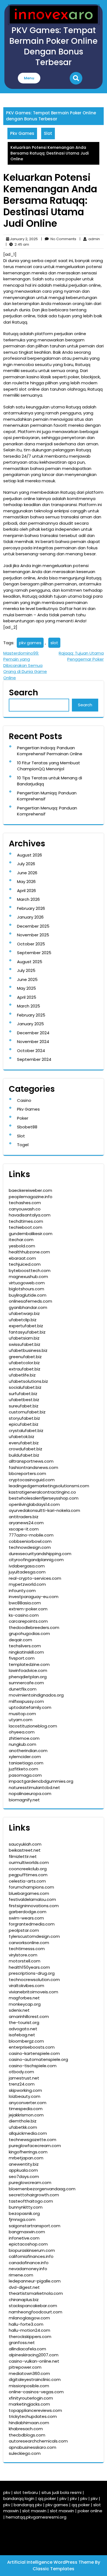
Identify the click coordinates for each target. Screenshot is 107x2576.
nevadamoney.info (28, 2269)
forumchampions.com (31, 1887)
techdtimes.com (26, 1221)
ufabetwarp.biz (24, 1313)
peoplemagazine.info (31, 1197)
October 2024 (31, 1051)
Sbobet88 (27, 1127)
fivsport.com (22, 1658)
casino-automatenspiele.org (38, 2059)
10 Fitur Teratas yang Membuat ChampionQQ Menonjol (49, 766)
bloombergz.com (26, 2041)
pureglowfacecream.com (35, 2146)
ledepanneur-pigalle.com (35, 2281)
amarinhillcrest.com (29, 2016)
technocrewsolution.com (34, 1980)
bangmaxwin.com (27, 2232)
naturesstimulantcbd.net (34, 1787)
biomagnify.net (24, 1800)
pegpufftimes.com (28, 1875)
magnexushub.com (28, 1277)
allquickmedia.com (28, 2133)
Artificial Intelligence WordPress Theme (51, 2562)
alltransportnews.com (31, 1461)
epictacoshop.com (28, 2244)
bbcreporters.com (27, 1473)
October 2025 (31, 944)
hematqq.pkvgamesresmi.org (36, 2517)
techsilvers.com (25, 1646)
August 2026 (29, 855)
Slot (48, 133)
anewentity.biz (24, 2164)
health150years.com (29, 1967)
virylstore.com (23, 1955)
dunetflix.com (23, 1689)
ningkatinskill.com (26, 1652)
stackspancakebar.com (33, 2306)
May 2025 (26, 988)
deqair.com (20, 1640)
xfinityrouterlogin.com (31, 2398)
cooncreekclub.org (28, 1869)
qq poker (47, 2498)
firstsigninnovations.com (34, 1906)
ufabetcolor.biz (24, 1363)
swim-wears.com (26, 1918)
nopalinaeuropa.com (30, 1794)
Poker (23, 1118)
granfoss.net (22, 2343)
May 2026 (26, 882)
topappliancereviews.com (35, 2410)
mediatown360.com (29, 2373)
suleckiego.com (25, 2453)
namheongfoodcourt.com (36, 2312)
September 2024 (34, 1059)
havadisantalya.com (30, 1215)
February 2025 (31, 1015)
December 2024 (33, 1033)
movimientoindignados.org (36, 1695)
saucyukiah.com (25, 1844)
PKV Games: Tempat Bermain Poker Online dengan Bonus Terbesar (54, 46)
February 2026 (31, 908)
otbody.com (21, 2072)
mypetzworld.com (27, 1584)
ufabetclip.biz (23, 1320)
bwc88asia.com (25, 1603)
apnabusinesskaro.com (33, 2447)
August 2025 (30, 962)
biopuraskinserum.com (32, 2250)
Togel (23, 1145)
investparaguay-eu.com (34, 1597)
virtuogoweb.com (27, 1283)
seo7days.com (24, 2176)
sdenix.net (19, 2010)
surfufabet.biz (23, 1394)
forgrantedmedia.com (32, 1924)
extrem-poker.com (28, 1609)
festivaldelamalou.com (32, 1899)
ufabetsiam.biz (24, 1338)
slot (54, 643)
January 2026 (30, 917)
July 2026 (26, 864)
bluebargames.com (29, 1893)
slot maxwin (34, 2511)
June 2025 (27, 979)
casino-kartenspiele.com (34, 2053)
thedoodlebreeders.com (34, 1627)
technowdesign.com (30, 1547)
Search (23, 692)
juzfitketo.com (23, 1769)
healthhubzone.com (29, 1252)
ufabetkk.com (23, 2127)
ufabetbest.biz (24, 1400)
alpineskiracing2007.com (34, 2355)
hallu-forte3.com (26, 2324)
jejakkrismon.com (26, 2115)
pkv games (30, 643)
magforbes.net (24, 1998)
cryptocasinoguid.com (32, 1480)
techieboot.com (26, 1227)
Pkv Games (22, 133)
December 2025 (33, 926)
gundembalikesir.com (31, 1234)
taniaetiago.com (26, 1763)
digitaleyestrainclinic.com (35, 2379)
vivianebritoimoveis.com (33, 1992)
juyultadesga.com (27, 1572)
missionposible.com (29, 2386)
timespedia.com (26, 2109)
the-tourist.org (24, 2022)
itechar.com (21, 1240)
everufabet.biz (24, 1443)
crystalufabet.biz (26, 1431)
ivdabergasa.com (27, 1566)
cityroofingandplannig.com (36, 1560)
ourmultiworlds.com (29, 1862)
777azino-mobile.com (31, 1535)
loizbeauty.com (25, 2096)
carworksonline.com (29, 1943)
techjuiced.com (25, 1264)
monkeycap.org (25, 2004)
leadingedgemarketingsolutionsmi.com (49, 1486)
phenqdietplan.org (28, 1677)
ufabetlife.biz (22, 1375)
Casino (24, 1100)
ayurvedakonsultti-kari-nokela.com (44, 1510)
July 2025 (26, 970)
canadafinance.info (29, 2263)
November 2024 (33, 1042)
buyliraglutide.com (28, 1295)
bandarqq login (19, 2498)
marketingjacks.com (29, 2404)
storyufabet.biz (24, 1418)
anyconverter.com (28, 2103)
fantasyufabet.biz (27, 1332)
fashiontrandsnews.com (33, 1467)
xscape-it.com (24, 1529)
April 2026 (26, 891)
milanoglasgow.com (29, 2318)
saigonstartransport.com (35, 2226)
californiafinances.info (31, 2256)
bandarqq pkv (28, 2505)
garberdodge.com (28, 1912)
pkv (7, 2492)
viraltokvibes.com (26, 1986)
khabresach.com (26, 2429)
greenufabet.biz (25, 1357)
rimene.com (21, 2275)
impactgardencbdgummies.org (41, 1781)
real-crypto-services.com (35, 1578)
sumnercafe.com (26, 1683)
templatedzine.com (29, 1664)
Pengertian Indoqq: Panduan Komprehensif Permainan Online (50, 751)
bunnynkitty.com (26, 2207)
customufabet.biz (27, 1412)
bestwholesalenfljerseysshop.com (44, 1498)
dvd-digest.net (24, 2287)
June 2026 (27, 873)
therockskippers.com (30, 2337)
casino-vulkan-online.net (34, 2361)
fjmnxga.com (22, 2219)
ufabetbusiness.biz (28, 1350)
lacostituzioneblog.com (33, 1726)
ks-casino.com (24, 1615)
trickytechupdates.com (33, 2416)
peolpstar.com (24, 1930)
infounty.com (22, 1591)
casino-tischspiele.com (33, 2066)
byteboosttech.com (30, 1270)
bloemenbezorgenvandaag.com (42, 2189)
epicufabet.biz (24, 1424)
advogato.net (23, 2029)
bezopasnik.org (24, 2213)
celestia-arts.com (27, 1881)
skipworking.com (25, 2090)
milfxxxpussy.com (26, 1701)
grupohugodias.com (29, 1633)
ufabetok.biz (22, 1437)
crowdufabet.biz (26, 1449)
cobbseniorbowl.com (30, 1541)
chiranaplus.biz (24, 2300)
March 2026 (28, 899)
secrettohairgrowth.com (34, 2195)
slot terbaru (26, 2492)
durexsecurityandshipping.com (40, 1554)
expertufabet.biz (26, 1326)
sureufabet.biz (24, 1406)
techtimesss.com (27, 1949)
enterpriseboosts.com (32, 2047)
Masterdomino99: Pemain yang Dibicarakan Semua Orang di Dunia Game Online (25, 665)
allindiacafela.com (27, 2349)
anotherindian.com (28, 1751)
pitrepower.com (25, 2367)
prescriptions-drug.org (32, 1973)
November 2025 (33, 935)
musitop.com (22, 1714)
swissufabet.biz (25, 1344)
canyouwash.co (25, 1209)
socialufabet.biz (25, 1387)
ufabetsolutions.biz (28, 1381)
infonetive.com (24, 2238)
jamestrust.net (24, 2078)
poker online (90, 2511)
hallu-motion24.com (29, 2330)
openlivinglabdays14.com (34, 1504)
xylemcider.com (25, 1757)
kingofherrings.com (28, 2152)
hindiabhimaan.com (29, 2423)
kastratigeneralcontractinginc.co (42, 1492)
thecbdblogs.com (27, 2435)
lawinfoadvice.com (28, 1670)
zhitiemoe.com (24, 1738)
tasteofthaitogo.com (31, 2201)
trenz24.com (22, 2084)
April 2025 (27, 997)
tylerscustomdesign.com (34, 1936)
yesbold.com (22, 1246)
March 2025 (29, 1006)
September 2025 (34, 953)
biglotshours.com (26, 1289)
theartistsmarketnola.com (36, 2293)
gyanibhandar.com (28, 1307)
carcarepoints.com (28, 1621)
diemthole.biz (23, 2121)
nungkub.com (22, 1744)
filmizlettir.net (23, 1856)
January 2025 (30, 1024)
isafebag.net (22, 2035)
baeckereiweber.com (30, 1190)
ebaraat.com (22, 1258)
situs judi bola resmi (61, 2492)
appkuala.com (23, 2170)
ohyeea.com (22, 1732)
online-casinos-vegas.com (36, 2392)
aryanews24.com (26, 1523)
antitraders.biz (24, 1517)
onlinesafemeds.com (30, 1301)
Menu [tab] (29, 78)
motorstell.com (25, 1961)
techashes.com (25, 1203)
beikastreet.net (25, 1850)
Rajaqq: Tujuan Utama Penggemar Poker (81, 656)
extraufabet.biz (25, 1369)
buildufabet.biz (24, 1455)
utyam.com (21, 1720)
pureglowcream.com (30, 2183)
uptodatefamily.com (30, 1707)
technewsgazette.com (33, 2140)
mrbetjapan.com (26, 2158)
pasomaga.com (25, 1775)
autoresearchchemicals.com (38, 2441)
